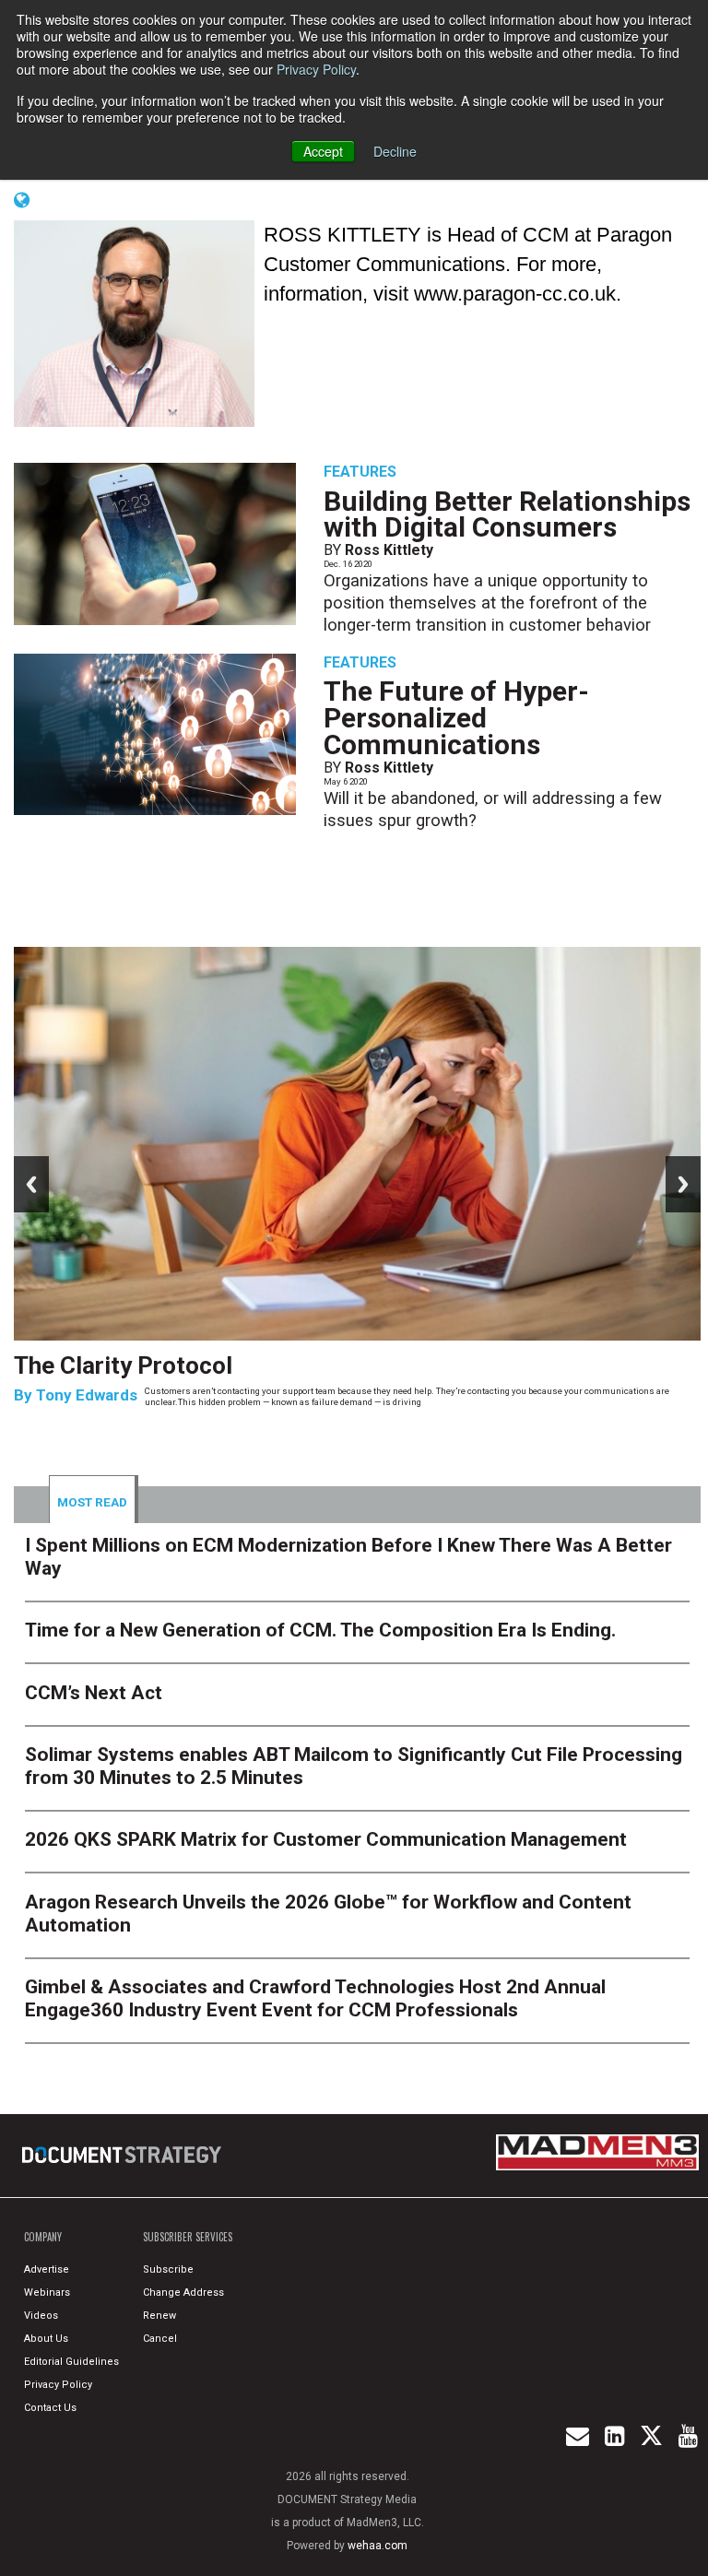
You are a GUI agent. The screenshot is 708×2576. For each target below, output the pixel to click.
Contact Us (50, 2408)
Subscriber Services (188, 2237)
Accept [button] (323, 151)
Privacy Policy (316, 69)
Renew (159, 2316)
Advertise (47, 2269)
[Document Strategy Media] (123, 2156)
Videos (41, 2316)
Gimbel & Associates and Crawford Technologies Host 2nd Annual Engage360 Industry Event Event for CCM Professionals (315, 1998)
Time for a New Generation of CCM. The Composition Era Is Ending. (320, 1630)
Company (43, 2237)
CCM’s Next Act (94, 1693)
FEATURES (360, 472)
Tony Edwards (87, 1395)
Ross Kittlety (389, 550)
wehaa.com (378, 2546)
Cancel (160, 2339)
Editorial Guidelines (71, 2362)
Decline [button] (395, 151)
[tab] (94, 1499)
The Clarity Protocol (126, 1365)
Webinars (47, 2292)
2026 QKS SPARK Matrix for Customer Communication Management (326, 1839)
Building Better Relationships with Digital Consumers (507, 514)
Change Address (183, 2292)
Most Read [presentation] (92, 1502)
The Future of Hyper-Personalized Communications (456, 718)
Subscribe (168, 2269)
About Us (46, 2339)
